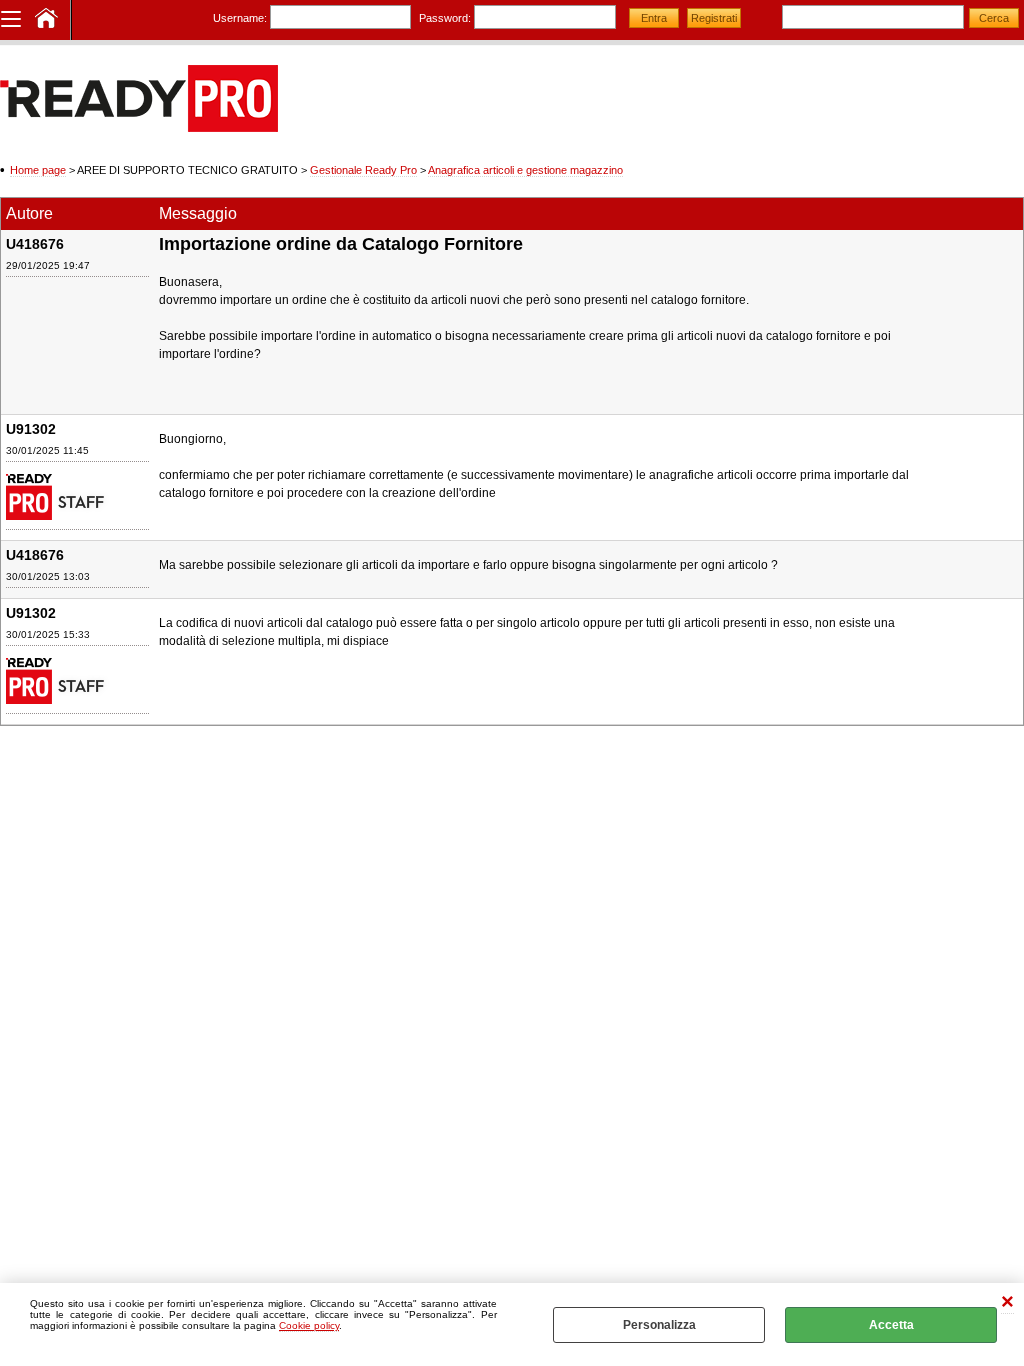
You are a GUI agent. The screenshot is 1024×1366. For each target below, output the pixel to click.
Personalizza (659, 1325)
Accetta (891, 1325)
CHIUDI (1007, 1303)
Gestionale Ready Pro (363, 170)
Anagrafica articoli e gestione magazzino (525, 170)
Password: (445, 18)
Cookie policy (309, 1325)
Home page (38, 170)
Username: (240, 18)
